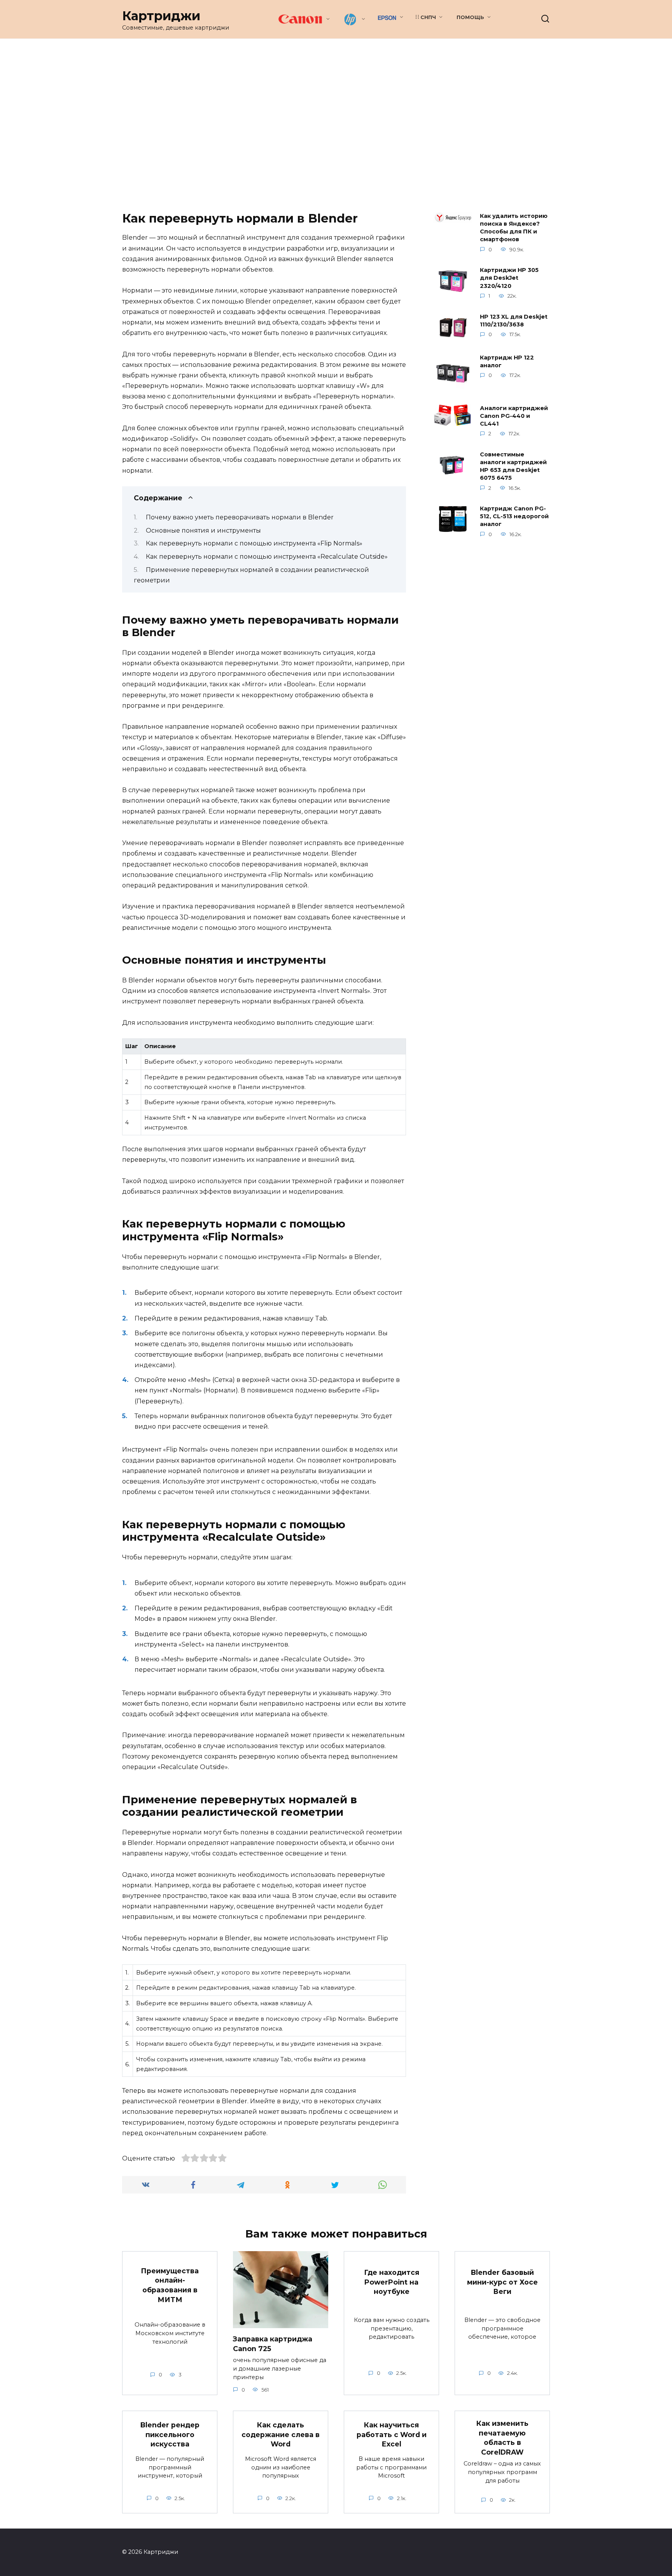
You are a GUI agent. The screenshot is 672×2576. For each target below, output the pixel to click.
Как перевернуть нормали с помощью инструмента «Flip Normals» (254, 543)
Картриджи (161, 16)
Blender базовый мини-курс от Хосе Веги (502, 2282)
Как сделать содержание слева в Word (281, 2434)
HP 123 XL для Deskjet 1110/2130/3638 (514, 321)
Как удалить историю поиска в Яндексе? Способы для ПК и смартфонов (514, 228)
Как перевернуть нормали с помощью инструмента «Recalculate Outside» (267, 557)
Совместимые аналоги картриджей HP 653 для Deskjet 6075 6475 (513, 466)
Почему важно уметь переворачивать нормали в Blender (240, 517)
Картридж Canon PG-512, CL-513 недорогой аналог (514, 517)
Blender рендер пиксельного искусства (170, 2434)
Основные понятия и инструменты (203, 530)
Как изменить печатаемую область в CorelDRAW (502, 2438)
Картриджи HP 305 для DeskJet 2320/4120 (509, 278)
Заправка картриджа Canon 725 (273, 2344)
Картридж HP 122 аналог (507, 361)
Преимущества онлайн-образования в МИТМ (170, 2285)
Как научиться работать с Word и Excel (392, 2434)
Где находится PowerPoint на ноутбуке (392, 2282)
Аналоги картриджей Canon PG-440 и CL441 (514, 416)
